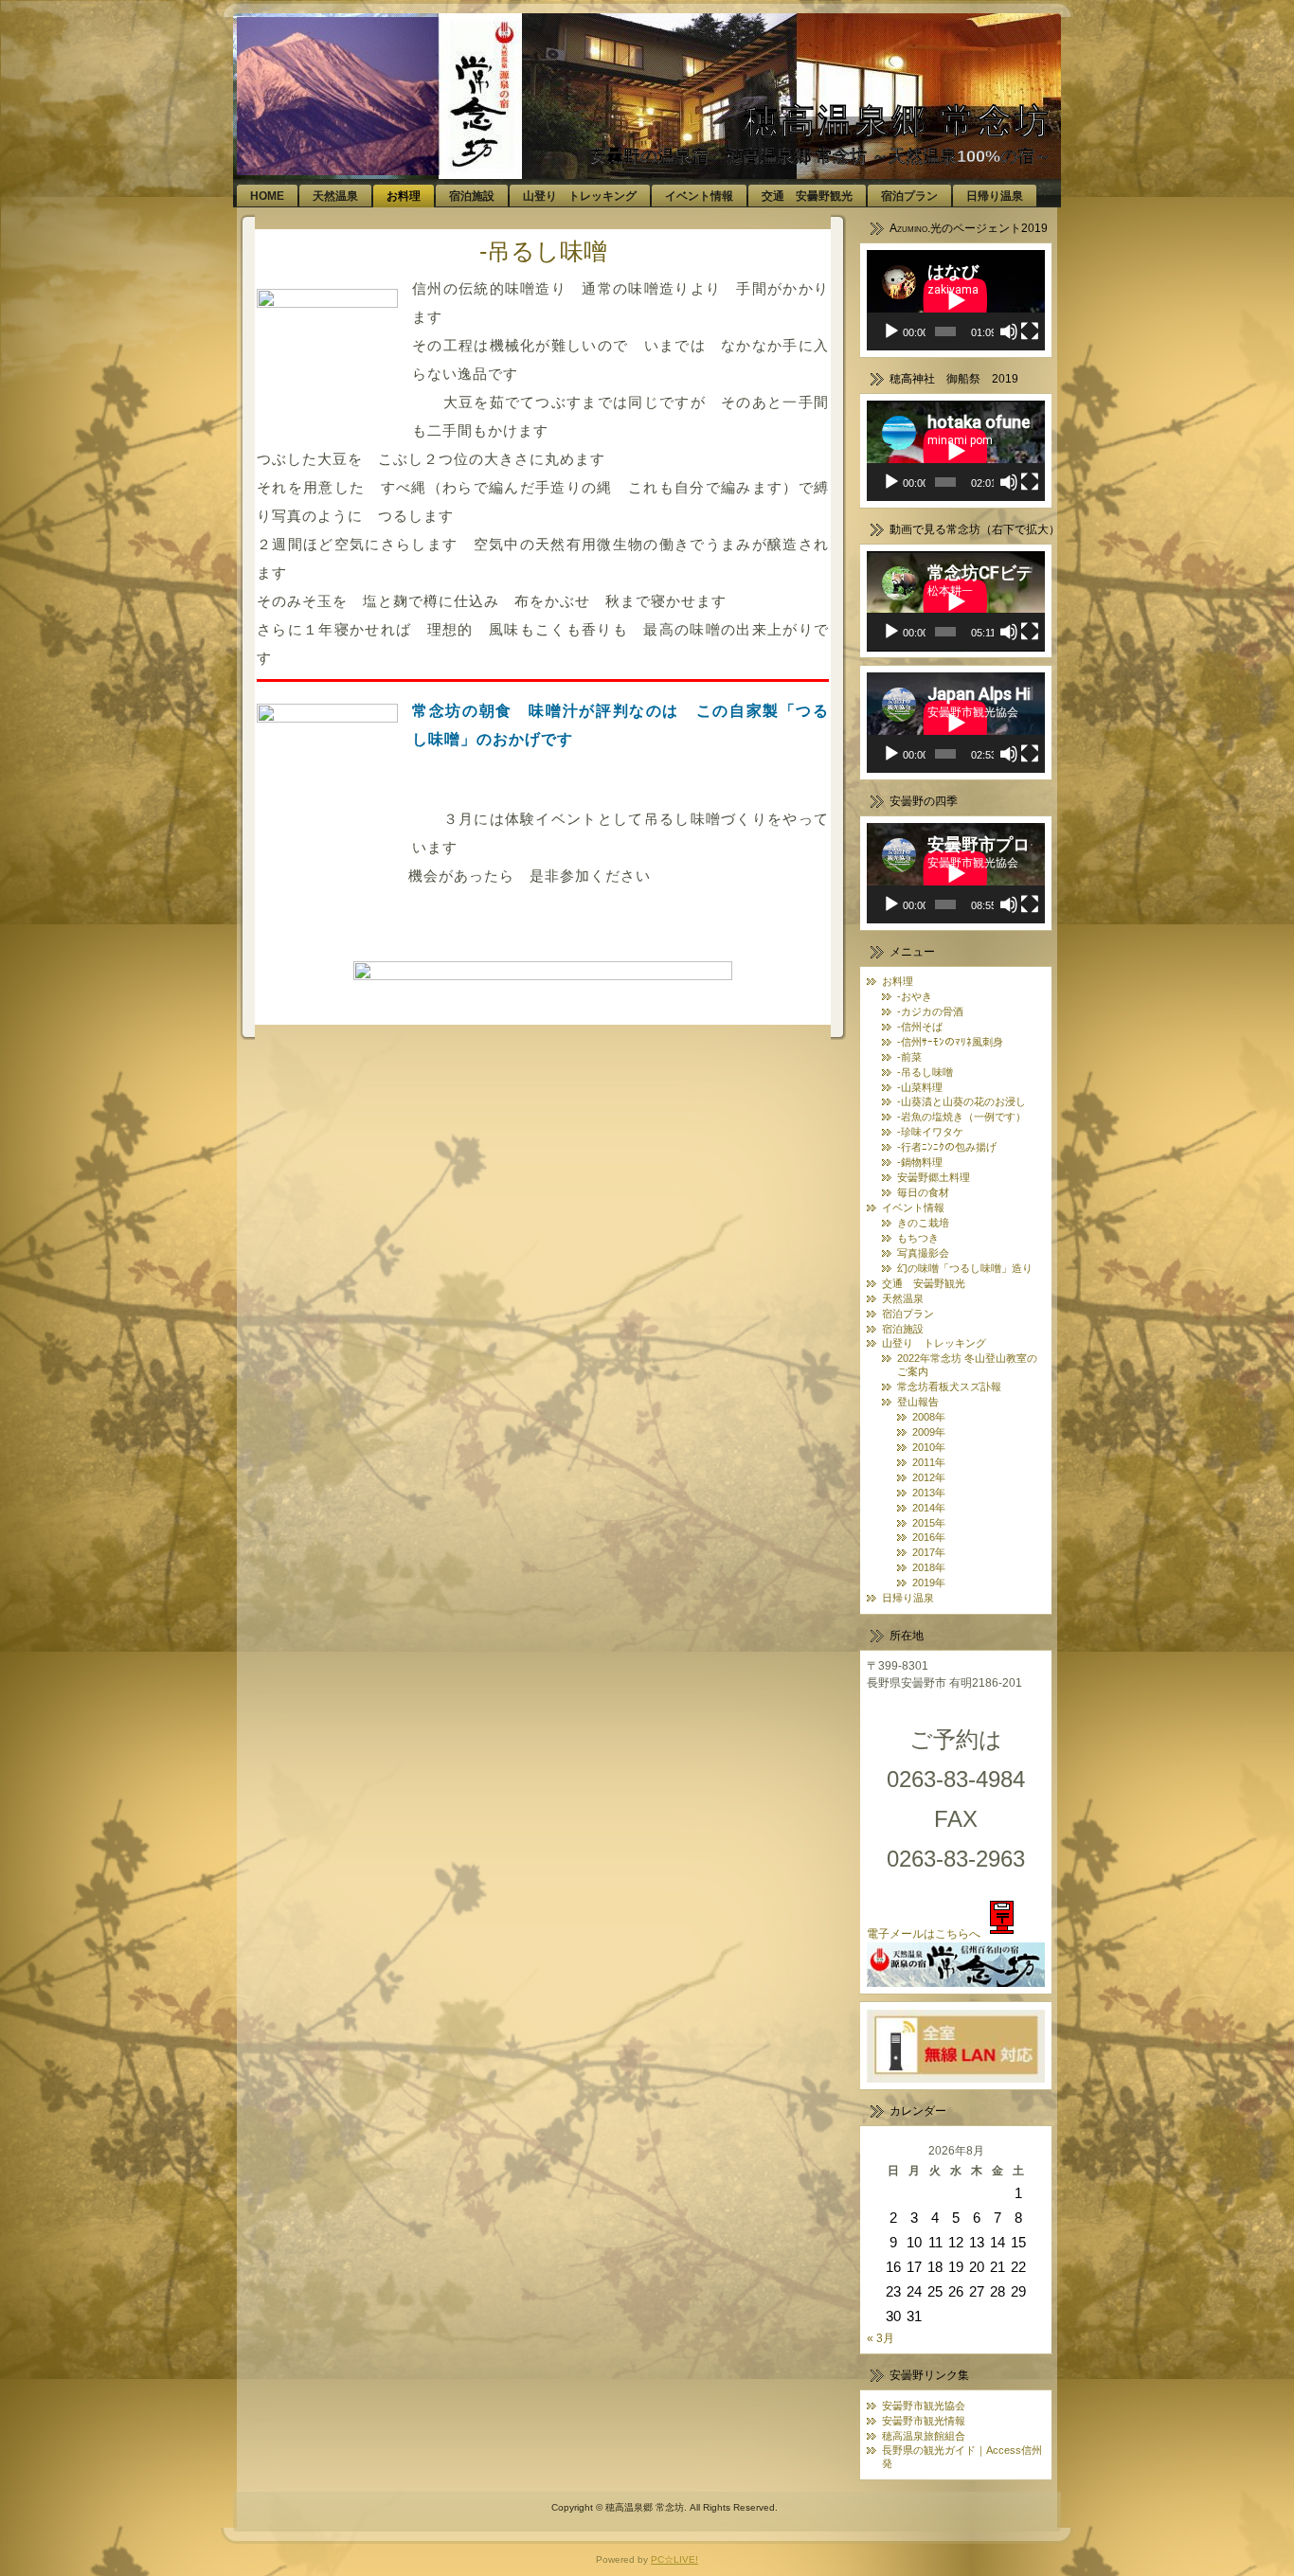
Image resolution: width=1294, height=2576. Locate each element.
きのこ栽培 (923, 1223)
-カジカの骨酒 (930, 1011)
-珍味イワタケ (930, 1132)
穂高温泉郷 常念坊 (898, 121)
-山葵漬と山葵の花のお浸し (962, 1101)
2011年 (929, 1462)
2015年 (929, 1523)
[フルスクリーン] (1030, 331)
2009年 (929, 1432)
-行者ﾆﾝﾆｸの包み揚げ (947, 1147)
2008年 (929, 1417)
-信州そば (920, 1027)
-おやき (915, 996)
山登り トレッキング (934, 1343)
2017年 (929, 1552)
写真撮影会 (923, 1253)
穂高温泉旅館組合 (924, 2436)
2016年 (929, 1537)
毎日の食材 (923, 1192)
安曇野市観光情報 (924, 2421)
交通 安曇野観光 (924, 1283)
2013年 (929, 1493)
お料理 (898, 981)
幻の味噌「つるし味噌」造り (965, 1268)
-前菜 (909, 1057)
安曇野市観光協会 (924, 2406)
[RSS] (258, 2516)
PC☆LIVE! (674, 2559)
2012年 (929, 1477)
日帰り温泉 (908, 1598)
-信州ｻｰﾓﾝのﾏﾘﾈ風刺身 (950, 1042)
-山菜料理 (920, 1087)
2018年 (929, 1567)
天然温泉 (903, 1298)
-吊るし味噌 (543, 251)
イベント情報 (913, 1207)
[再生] (891, 331)
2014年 (929, 1508)
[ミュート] (1009, 331)
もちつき (918, 1238)
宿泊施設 (903, 1329)
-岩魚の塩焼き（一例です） (962, 1117)
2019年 (929, 1583)
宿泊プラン (908, 1314)
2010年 (929, 1447)
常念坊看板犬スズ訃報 (949, 1386)
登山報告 (918, 1402)
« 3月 (881, 2338)
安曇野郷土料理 (934, 1177)
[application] (956, 300)
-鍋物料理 (920, 1162)
